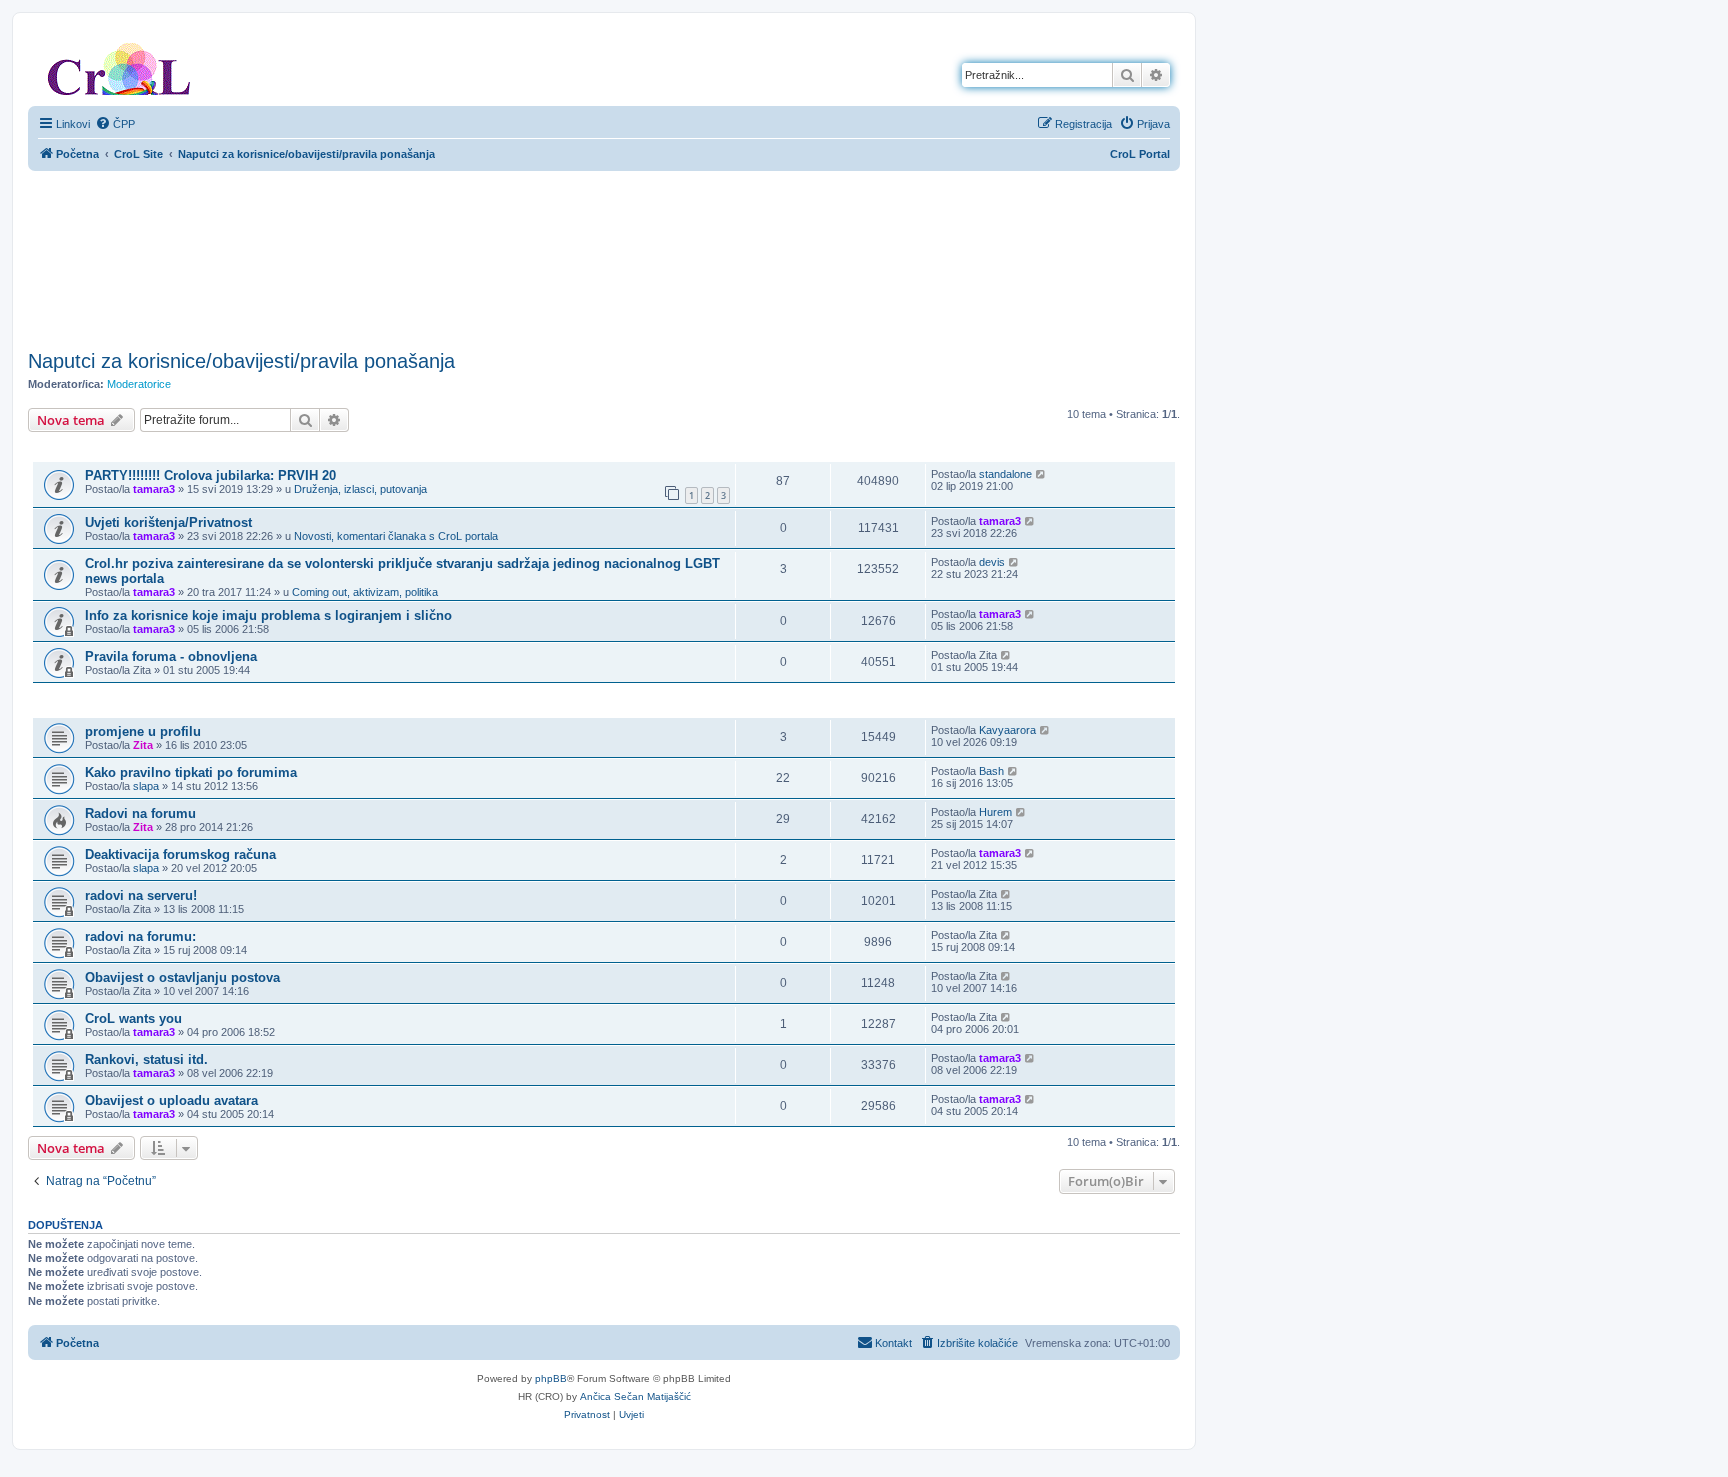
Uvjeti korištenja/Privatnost (168, 522)
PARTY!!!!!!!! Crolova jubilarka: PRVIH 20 (210, 475)
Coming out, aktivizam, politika (365, 592)
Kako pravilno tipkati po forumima (191, 772)
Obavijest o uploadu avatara (171, 1100)
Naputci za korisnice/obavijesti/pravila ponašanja (241, 361)
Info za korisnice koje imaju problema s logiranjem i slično (268, 615)
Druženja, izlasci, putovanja (360, 489)
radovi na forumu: (140, 936)
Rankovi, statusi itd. (146, 1059)
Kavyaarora (1007, 730)
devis (992, 562)
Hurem (995, 812)
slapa (146, 786)
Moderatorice (139, 384)
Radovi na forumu (140, 813)
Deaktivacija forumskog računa (180, 854)
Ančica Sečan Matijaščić (635, 1396)
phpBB (551, 1378)
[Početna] (119, 65)
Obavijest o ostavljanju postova (182, 977)
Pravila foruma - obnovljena (171, 656)
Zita (143, 745)
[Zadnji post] (1041, 474)
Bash (991, 771)
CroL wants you (133, 1018)
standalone (1005, 474)
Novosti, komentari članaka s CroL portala (396, 536)
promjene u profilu (143, 731)
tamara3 (154, 489)
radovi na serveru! (141, 895)
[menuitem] (115, 124)
